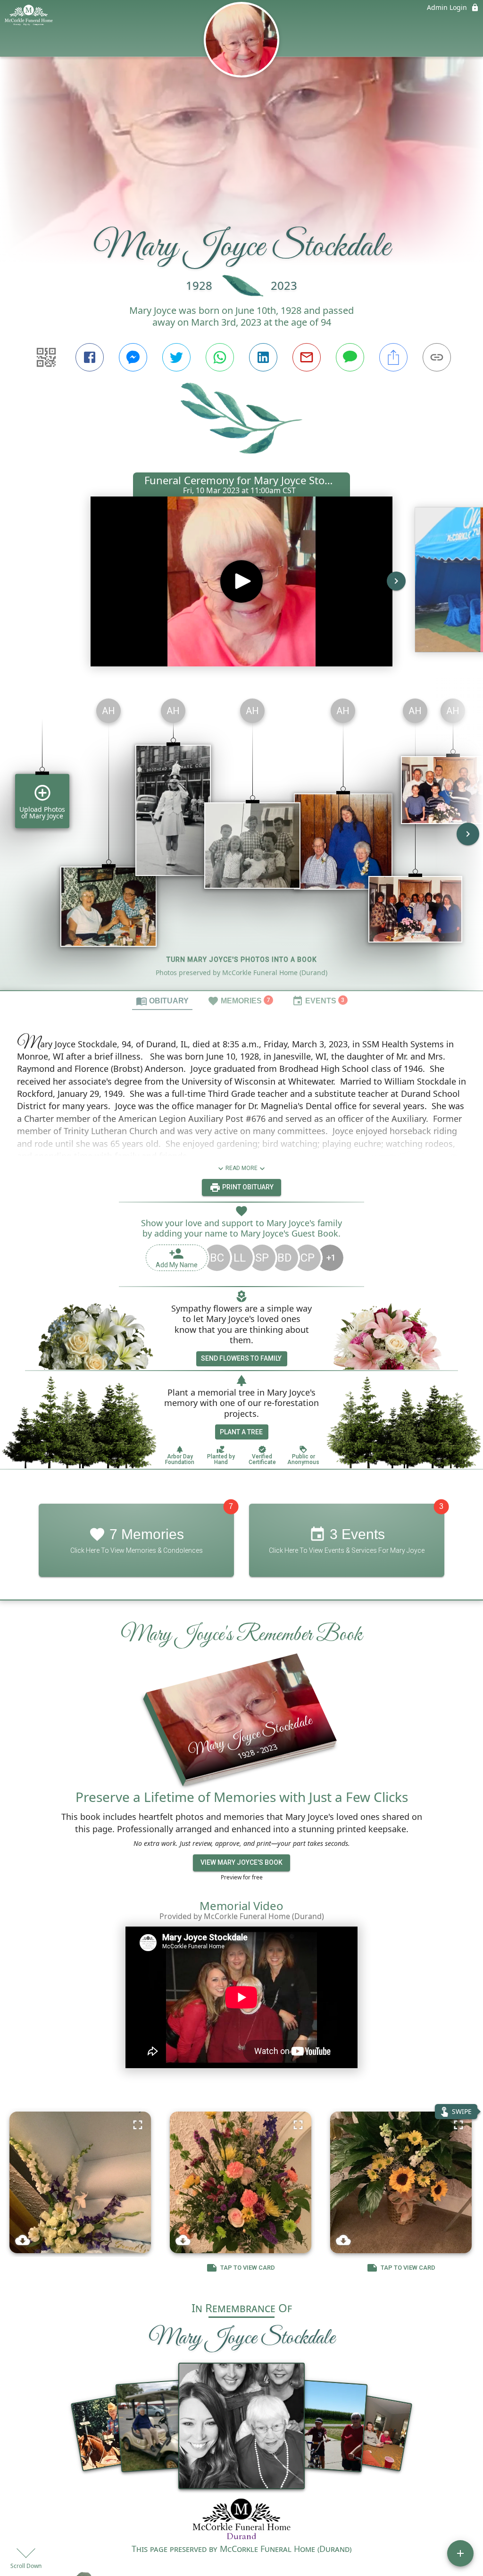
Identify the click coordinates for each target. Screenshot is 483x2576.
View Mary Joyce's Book (241, 1862)
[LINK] (437, 357)
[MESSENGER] (133, 357)
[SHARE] (393, 357)
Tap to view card (248, 2268)
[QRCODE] (46, 357)
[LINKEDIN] (263, 357)
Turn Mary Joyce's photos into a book (242, 960)
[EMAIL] (307, 357)
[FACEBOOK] (90, 357)
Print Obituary (247, 1187)
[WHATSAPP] (220, 357)
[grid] (241, 841)
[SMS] (350, 357)
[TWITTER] (176, 357)
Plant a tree (241, 1432)
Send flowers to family (241, 1358)
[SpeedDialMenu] (460, 2553)
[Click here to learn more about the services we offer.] (242, 2520)
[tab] (162, 1001)
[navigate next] (396, 581)
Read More (241, 1168)
